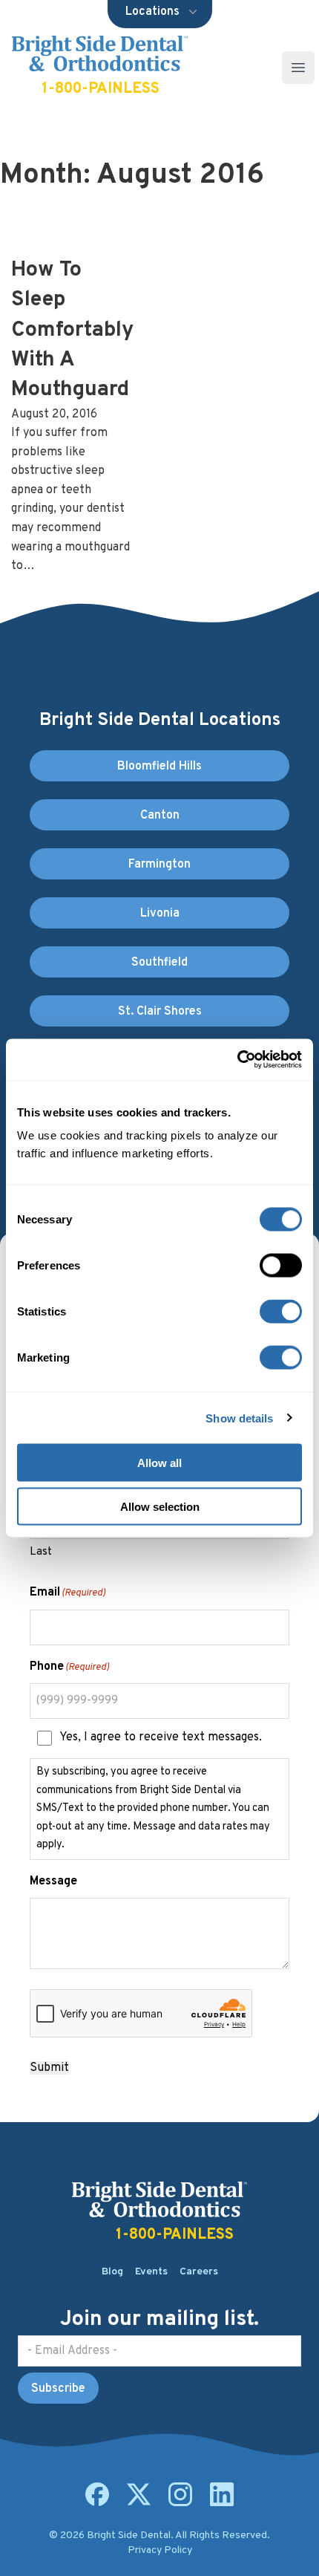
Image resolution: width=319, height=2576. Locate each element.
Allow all (159, 1463)
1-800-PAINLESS (101, 89)
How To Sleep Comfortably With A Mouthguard (72, 330)
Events (151, 2272)
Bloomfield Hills (159, 767)
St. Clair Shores (160, 1012)
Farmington (159, 865)
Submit (49, 2068)
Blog (112, 2272)
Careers (199, 2272)
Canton (160, 816)
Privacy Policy (160, 2550)
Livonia (160, 914)
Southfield (159, 963)
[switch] (281, 1266)
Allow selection (160, 1506)
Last (41, 1552)
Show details (239, 1418)
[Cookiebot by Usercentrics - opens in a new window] (237, 1060)
